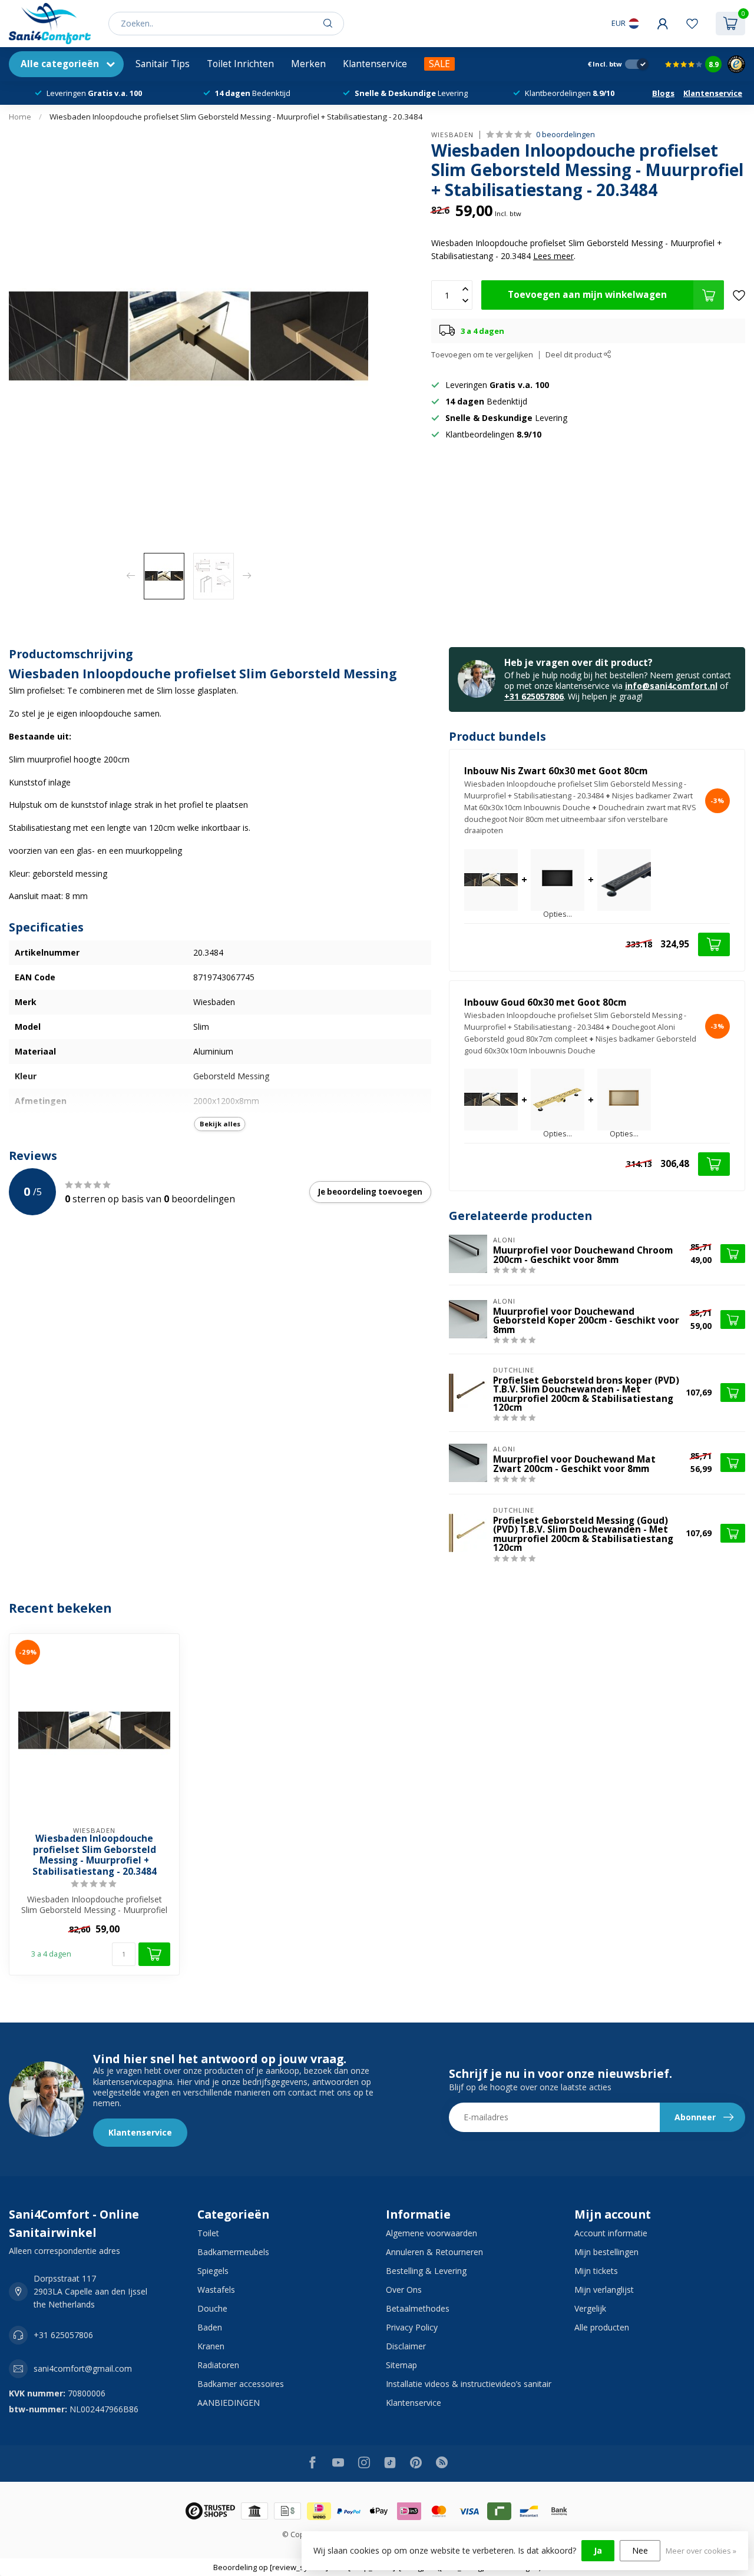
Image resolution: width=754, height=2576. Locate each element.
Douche (212, 2308)
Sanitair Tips (163, 64)
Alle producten (602, 2327)
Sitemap (401, 2365)
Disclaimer (406, 2346)
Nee (640, 2550)
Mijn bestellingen (606, 2252)
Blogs (663, 93)
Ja (598, 2550)
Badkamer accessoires (241, 2384)
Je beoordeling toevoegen (370, 1192)
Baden (210, 2327)
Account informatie (611, 2233)
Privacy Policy (412, 2327)
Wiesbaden (452, 135)
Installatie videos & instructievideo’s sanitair (469, 2384)
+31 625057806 (534, 696)
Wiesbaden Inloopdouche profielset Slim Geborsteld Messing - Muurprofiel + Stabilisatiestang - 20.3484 (236, 117)
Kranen (211, 2346)
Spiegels (213, 2271)
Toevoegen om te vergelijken (482, 355)
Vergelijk (590, 2308)
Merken (308, 64)
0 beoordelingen (565, 135)
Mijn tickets (596, 2271)
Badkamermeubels (233, 2252)
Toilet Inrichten (240, 64)
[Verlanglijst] (692, 24)
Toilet (208, 2233)
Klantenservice (375, 64)
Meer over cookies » (701, 2551)
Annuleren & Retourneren (434, 2252)
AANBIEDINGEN (229, 2403)
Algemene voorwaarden (431, 2233)
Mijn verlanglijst (604, 2290)
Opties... (558, 915)
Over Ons (404, 2290)
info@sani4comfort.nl (671, 686)
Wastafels (216, 2290)
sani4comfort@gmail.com (83, 2368)
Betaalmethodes (418, 2308)
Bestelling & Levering (426, 2271)
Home (20, 117)
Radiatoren (218, 2365)
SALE (439, 64)
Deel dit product (575, 355)
